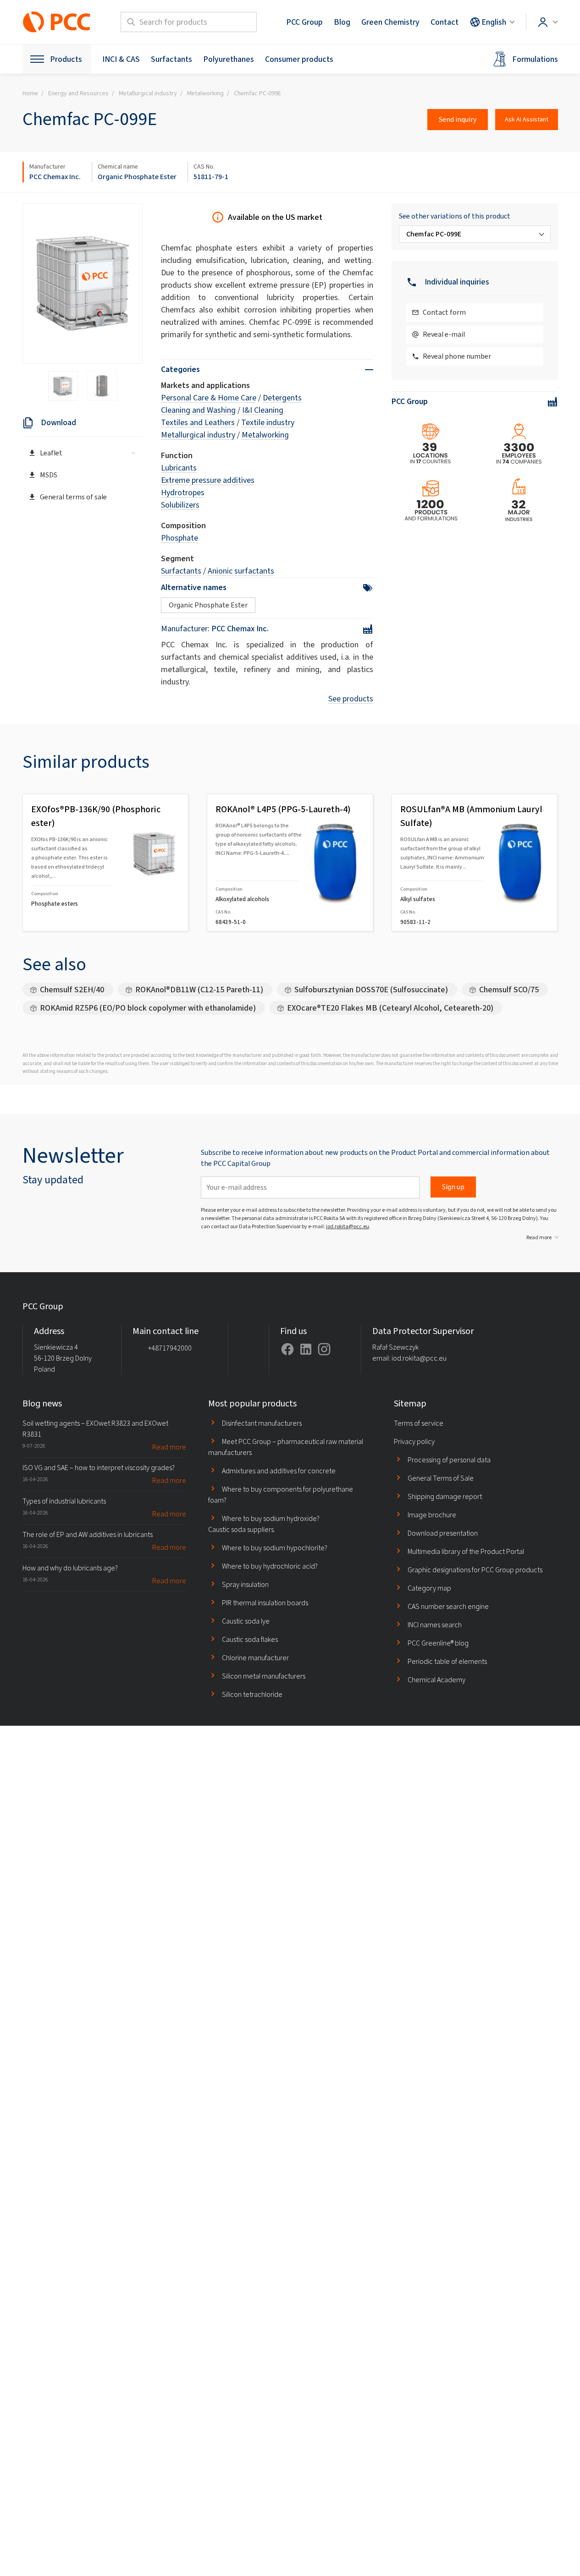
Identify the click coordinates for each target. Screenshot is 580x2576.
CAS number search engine (448, 1606)
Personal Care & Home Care (209, 398)
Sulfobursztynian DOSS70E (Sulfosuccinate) (371, 990)
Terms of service (419, 1423)
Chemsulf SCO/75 (509, 990)
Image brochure (432, 1515)
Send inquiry (458, 119)
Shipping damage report (445, 1496)
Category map (429, 1588)
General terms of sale (73, 497)
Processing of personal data (449, 1460)
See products (351, 699)
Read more (539, 1237)
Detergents (282, 398)
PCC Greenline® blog (438, 1643)
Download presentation (443, 1533)
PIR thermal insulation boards (265, 1603)
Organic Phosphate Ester (137, 177)
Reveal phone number (457, 356)
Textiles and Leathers (198, 422)
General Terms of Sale (441, 1478)
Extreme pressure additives (208, 480)
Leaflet (51, 453)
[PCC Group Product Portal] (57, 22)
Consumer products (299, 59)
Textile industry (268, 422)
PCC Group (304, 22)
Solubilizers (180, 505)
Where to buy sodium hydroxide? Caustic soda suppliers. (264, 1524)
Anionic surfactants (241, 571)
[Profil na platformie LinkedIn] (306, 1349)
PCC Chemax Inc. (55, 177)
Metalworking (265, 435)
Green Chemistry (390, 22)
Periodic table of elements (447, 1661)
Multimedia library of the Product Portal (466, 1551)
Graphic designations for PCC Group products (475, 1570)
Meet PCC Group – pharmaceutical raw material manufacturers (286, 1447)
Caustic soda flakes (250, 1639)
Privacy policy (414, 1441)
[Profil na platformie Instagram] (324, 1349)
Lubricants (179, 468)
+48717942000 (170, 1348)
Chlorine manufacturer (255, 1658)
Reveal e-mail (444, 334)
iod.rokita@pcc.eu (348, 1226)
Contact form (444, 312)
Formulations (535, 59)
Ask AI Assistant (527, 119)
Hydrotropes (183, 492)
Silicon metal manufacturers (264, 1676)
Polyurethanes (229, 59)
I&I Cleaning (263, 410)
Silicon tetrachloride (252, 1694)
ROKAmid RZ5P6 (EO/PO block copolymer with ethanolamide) (148, 1008)
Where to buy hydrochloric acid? (270, 1566)
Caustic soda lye (246, 1621)
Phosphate (180, 538)
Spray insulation (245, 1584)
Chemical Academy (436, 1680)
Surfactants (171, 59)
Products (66, 59)
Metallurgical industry (198, 435)
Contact (445, 22)
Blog (342, 22)
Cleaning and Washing (198, 410)
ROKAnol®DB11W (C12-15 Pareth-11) (199, 990)
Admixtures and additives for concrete (279, 1471)
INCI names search (435, 1625)
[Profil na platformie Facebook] (287, 1349)
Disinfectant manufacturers (262, 1423)
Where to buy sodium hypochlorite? (275, 1548)
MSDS (49, 475)
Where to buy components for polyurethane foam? (281, 1495)
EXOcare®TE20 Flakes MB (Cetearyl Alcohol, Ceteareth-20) (390, 1008)
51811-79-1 (211, 177)
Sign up (453, 1187)
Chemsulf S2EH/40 (72, 990)
